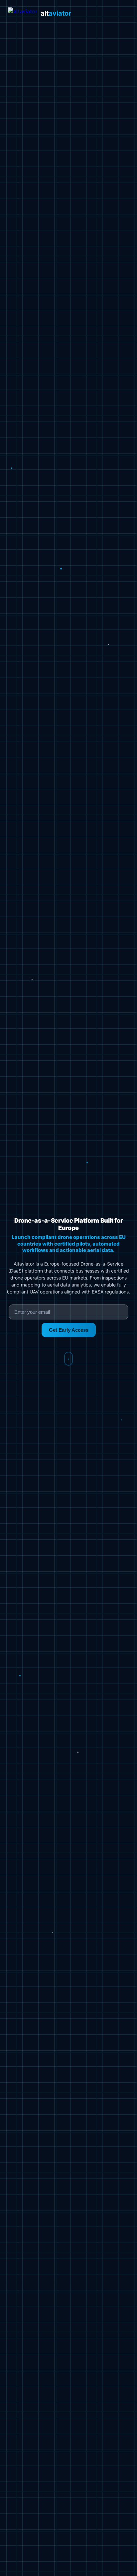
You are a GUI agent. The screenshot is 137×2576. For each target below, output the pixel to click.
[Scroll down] (68, 1359)
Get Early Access (69, 1330)
